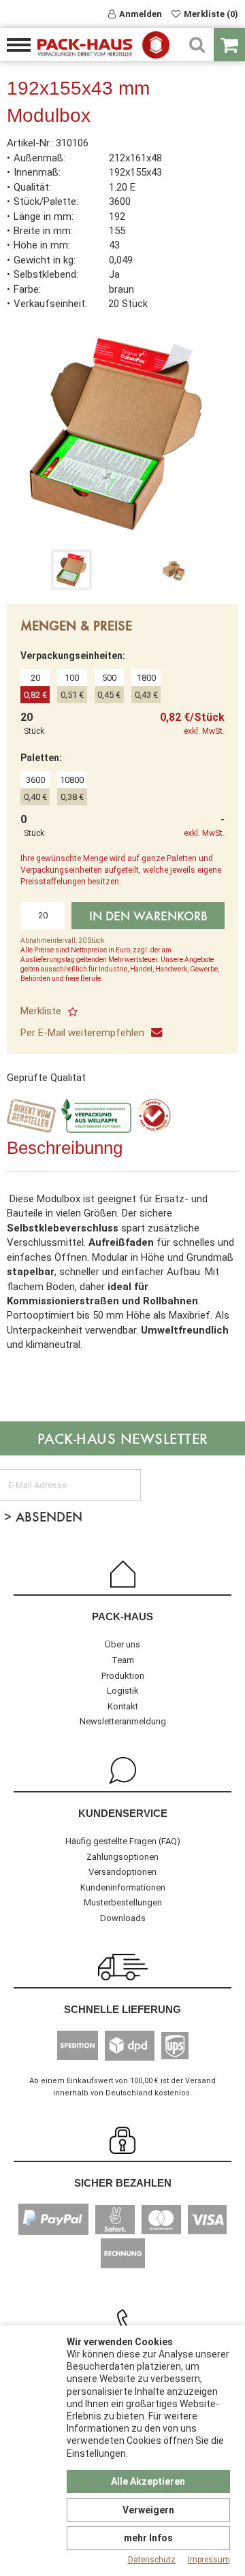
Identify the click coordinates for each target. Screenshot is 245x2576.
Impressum (209, 2560)
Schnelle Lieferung (122, 2009)
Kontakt (123, 1706)
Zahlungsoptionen (122, 1857)
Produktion (123, 1676)
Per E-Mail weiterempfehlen (82, 1033)
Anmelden (141, 14)
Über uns (122, 1644)
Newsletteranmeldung (123, 1721)
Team (123, 1660)
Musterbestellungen (123, 1902)
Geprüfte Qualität (46, 1078)
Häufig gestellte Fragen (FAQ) (123, 1841)
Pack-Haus (122, 1616)
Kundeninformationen (123, 1887)
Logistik (123, 1691)
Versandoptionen (122, 1872)
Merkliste (41, 1011)
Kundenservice (123, 1813)
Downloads (123, 1918)
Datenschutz (152, 2560)
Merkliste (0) (211, 14)
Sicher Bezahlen (123, 2183)
